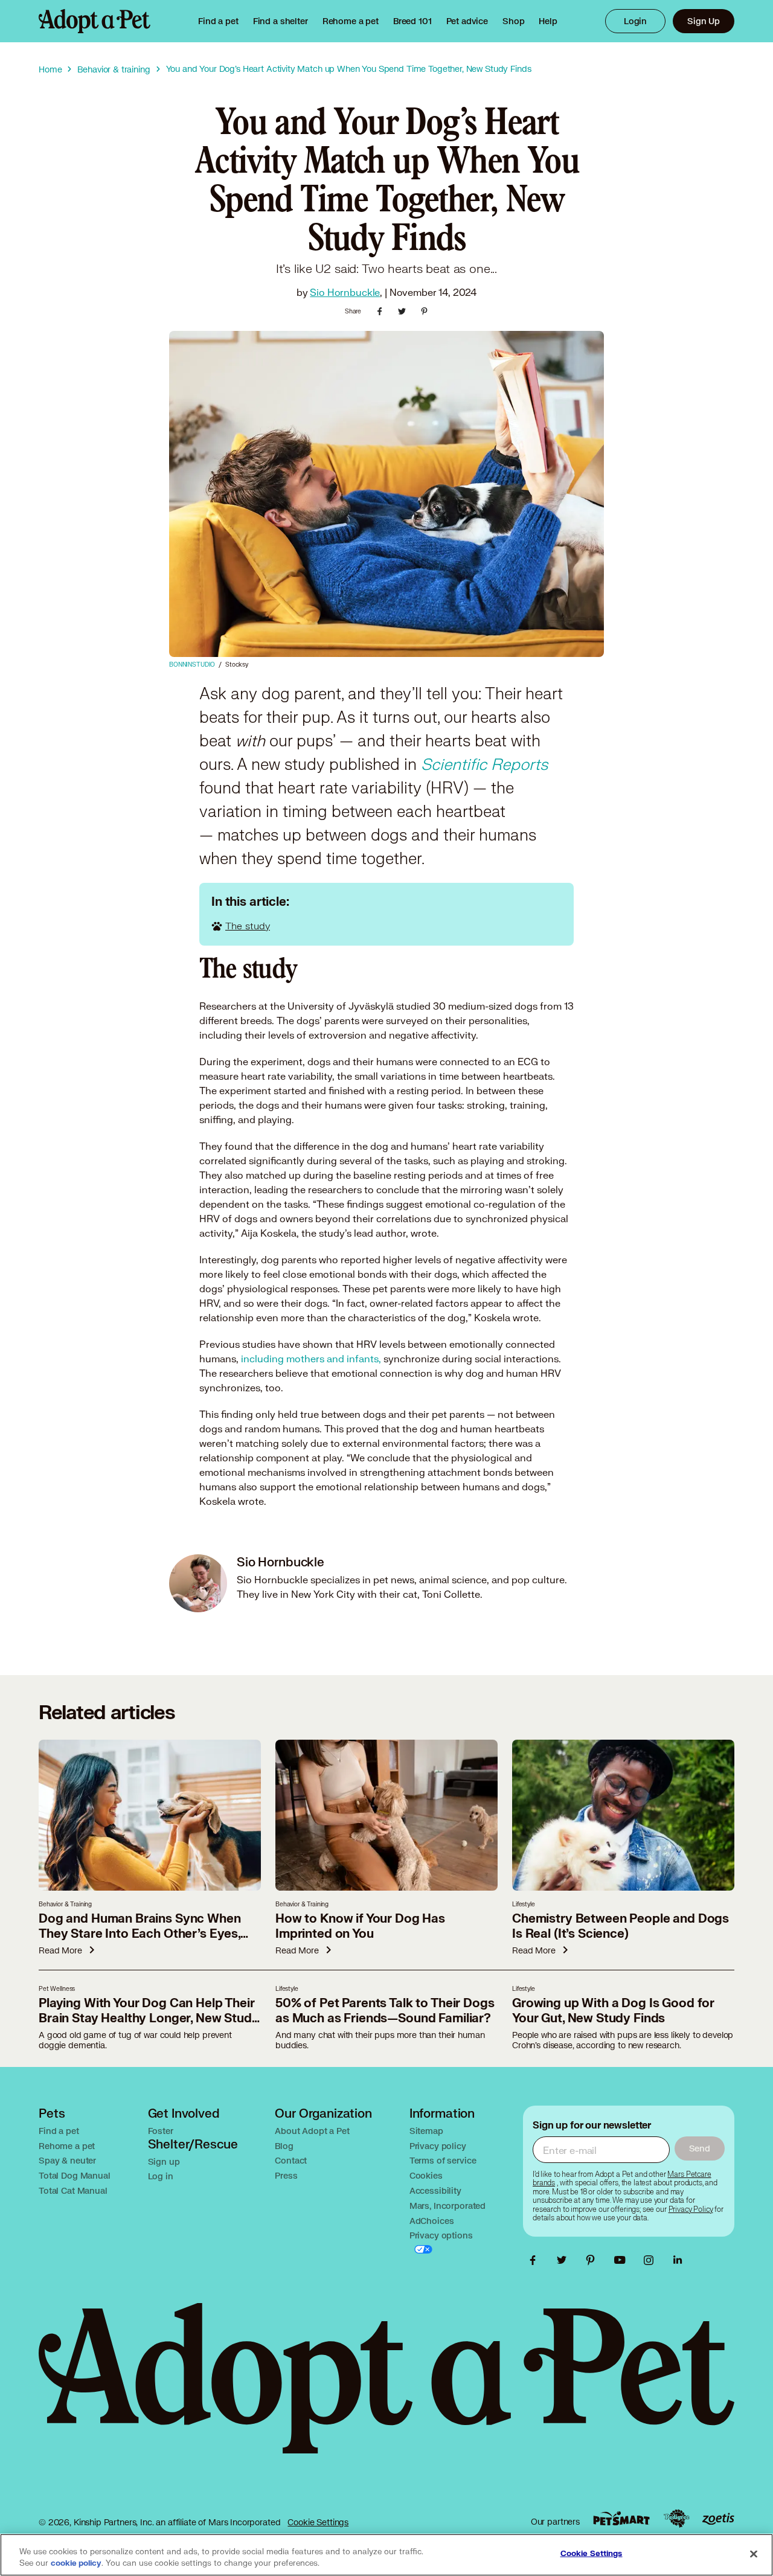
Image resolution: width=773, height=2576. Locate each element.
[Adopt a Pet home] (95, 21)
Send (700, 2148)
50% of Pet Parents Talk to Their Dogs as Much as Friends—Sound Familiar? (385, 2011)
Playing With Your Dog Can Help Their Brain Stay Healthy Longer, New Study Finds (149, 2018)
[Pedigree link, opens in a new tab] (676, 2519)
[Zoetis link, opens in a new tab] (718, 2519)
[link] (351, 21)
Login (635, 21)
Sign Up (704, 21)
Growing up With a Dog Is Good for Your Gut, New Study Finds (613, 2011)
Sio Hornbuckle (345, 292)
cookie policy (76, 2563)
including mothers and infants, (311, 1358)
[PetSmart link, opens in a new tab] (621, 2518)
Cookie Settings (318, 2522)
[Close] (754, 2554)
